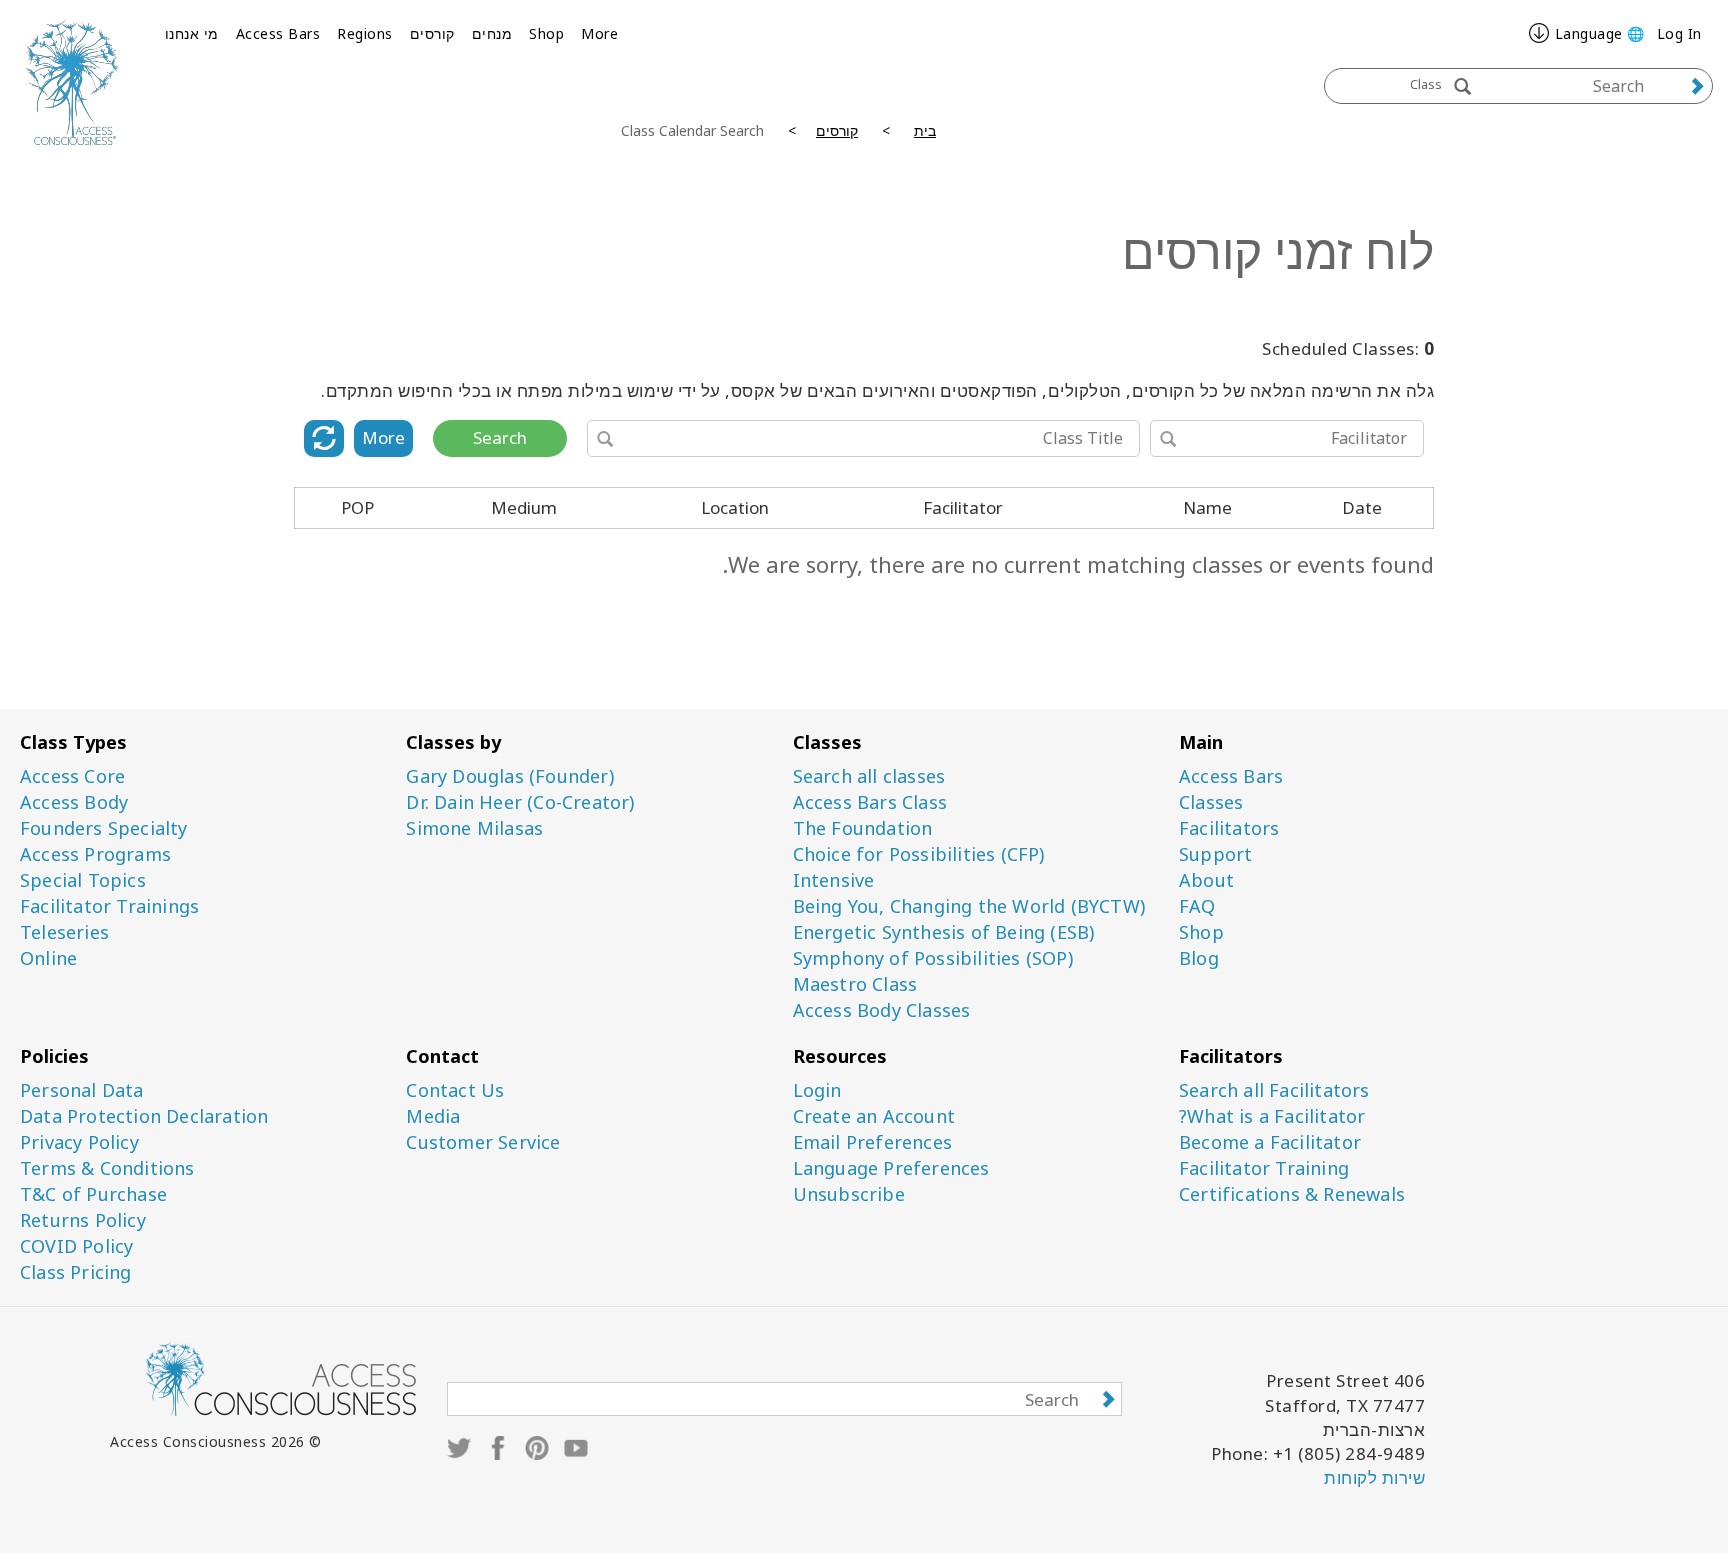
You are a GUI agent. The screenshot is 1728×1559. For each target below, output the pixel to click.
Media (433, 1116)
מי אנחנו (192, 33)
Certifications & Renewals (1292, 1194)
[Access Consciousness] (72, 82)
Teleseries (64, 932)
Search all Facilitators (1274, 1090)
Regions (365, 33)
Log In (1679, 33)
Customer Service (483, 1142)
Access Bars (278, 33)
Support (1215, 854)
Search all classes (869, 776)
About (1206, 880)
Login (817, 1090)
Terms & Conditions (107, 1168)
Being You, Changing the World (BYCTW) (969, 906)
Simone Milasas (474, 828)
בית (925, 130)
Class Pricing (76, 1272)
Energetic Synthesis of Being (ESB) (944, 932)
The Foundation (863, 828)
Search (500, 437)
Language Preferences (891, 1168)
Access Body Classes (882, 1010)
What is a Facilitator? (1272, 1116)
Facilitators (1229, 828)
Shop (546, 33)
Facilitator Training (1264, 1168)
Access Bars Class (870, 802)
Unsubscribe (849, 1194)
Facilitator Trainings (109, 906)
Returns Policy (83, 1220)
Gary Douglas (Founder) (509, 776)
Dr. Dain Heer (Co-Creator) (520, 802)
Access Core (72, 776)
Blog (1199, 958)
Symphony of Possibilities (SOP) (933, 958)
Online (48, 958)
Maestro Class (855, 984)
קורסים (432, 33)
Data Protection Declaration (144, 1116)
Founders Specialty (104, 828)
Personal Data (82, 1090)
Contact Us (455, 1090)
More (599, 33)
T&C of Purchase (93, 1194)
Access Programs (95, 854)
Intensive (834, 880)
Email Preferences (872, 1142)
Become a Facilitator (1270, 1142)
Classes (1211, 802)
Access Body (74, 802)
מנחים (492, 33)
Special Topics (83, 880)
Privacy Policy (79, 1142)
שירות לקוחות (1374, 1477)
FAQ (1197, 906)
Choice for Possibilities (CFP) (919, 854)
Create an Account (874, 1116)
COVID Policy (76, 1246)
